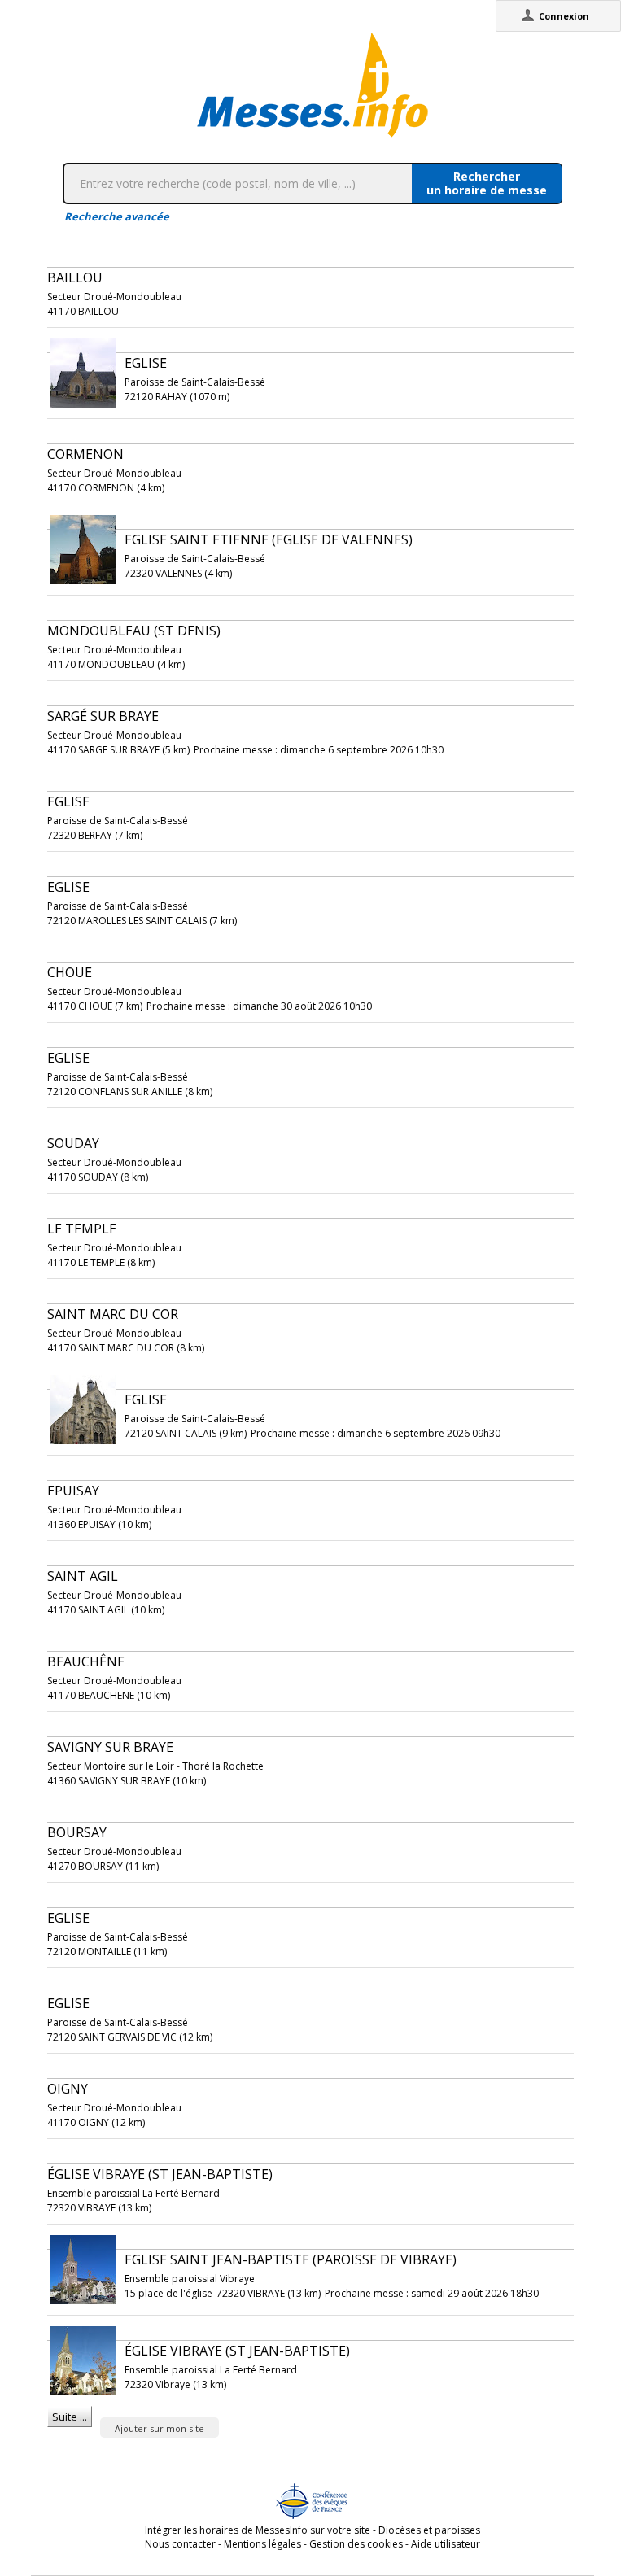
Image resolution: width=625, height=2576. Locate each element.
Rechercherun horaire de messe (487, 183)
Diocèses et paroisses (429, 2530)
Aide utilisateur (446, 2544)
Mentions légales (262, 2544)
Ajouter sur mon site (160, 2428)
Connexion (564, 16)
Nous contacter (180, 2544)
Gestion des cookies (356, 2544)
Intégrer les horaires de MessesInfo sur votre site (258, 2530)
